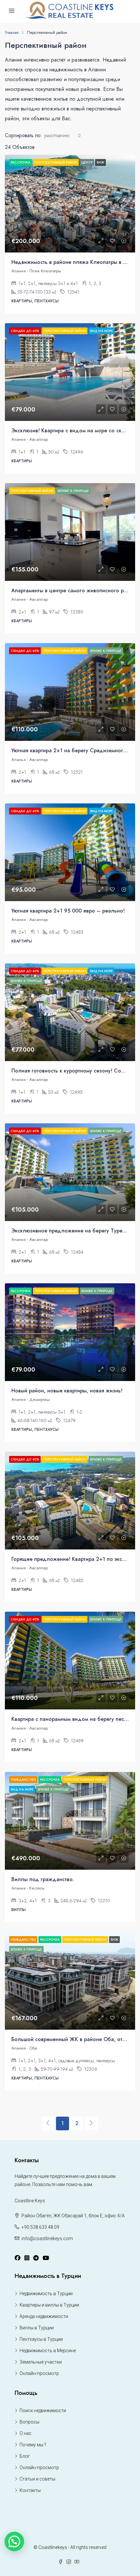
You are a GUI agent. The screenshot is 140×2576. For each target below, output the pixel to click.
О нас (26, 2433)
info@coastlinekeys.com (47, 2238)
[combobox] (63, 136)
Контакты (30, 2490)
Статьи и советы (37, 2479)
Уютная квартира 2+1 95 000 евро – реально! (68, 911)
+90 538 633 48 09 (40, 2227)
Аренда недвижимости (44, 2316)
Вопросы (29, 2422)
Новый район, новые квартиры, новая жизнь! (67, 1391)
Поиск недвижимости (43, 2411)
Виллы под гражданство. (43, 1879)
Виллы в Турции (37, 2328)
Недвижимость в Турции (46, 2294)
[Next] (91, 2123)
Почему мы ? (33, 2445)
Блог (25, 2456)
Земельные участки (41, 2362)
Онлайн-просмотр (39, 2373)
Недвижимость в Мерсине (48, 2351)
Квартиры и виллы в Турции (49, 2305)
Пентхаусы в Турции (41, 2339)
